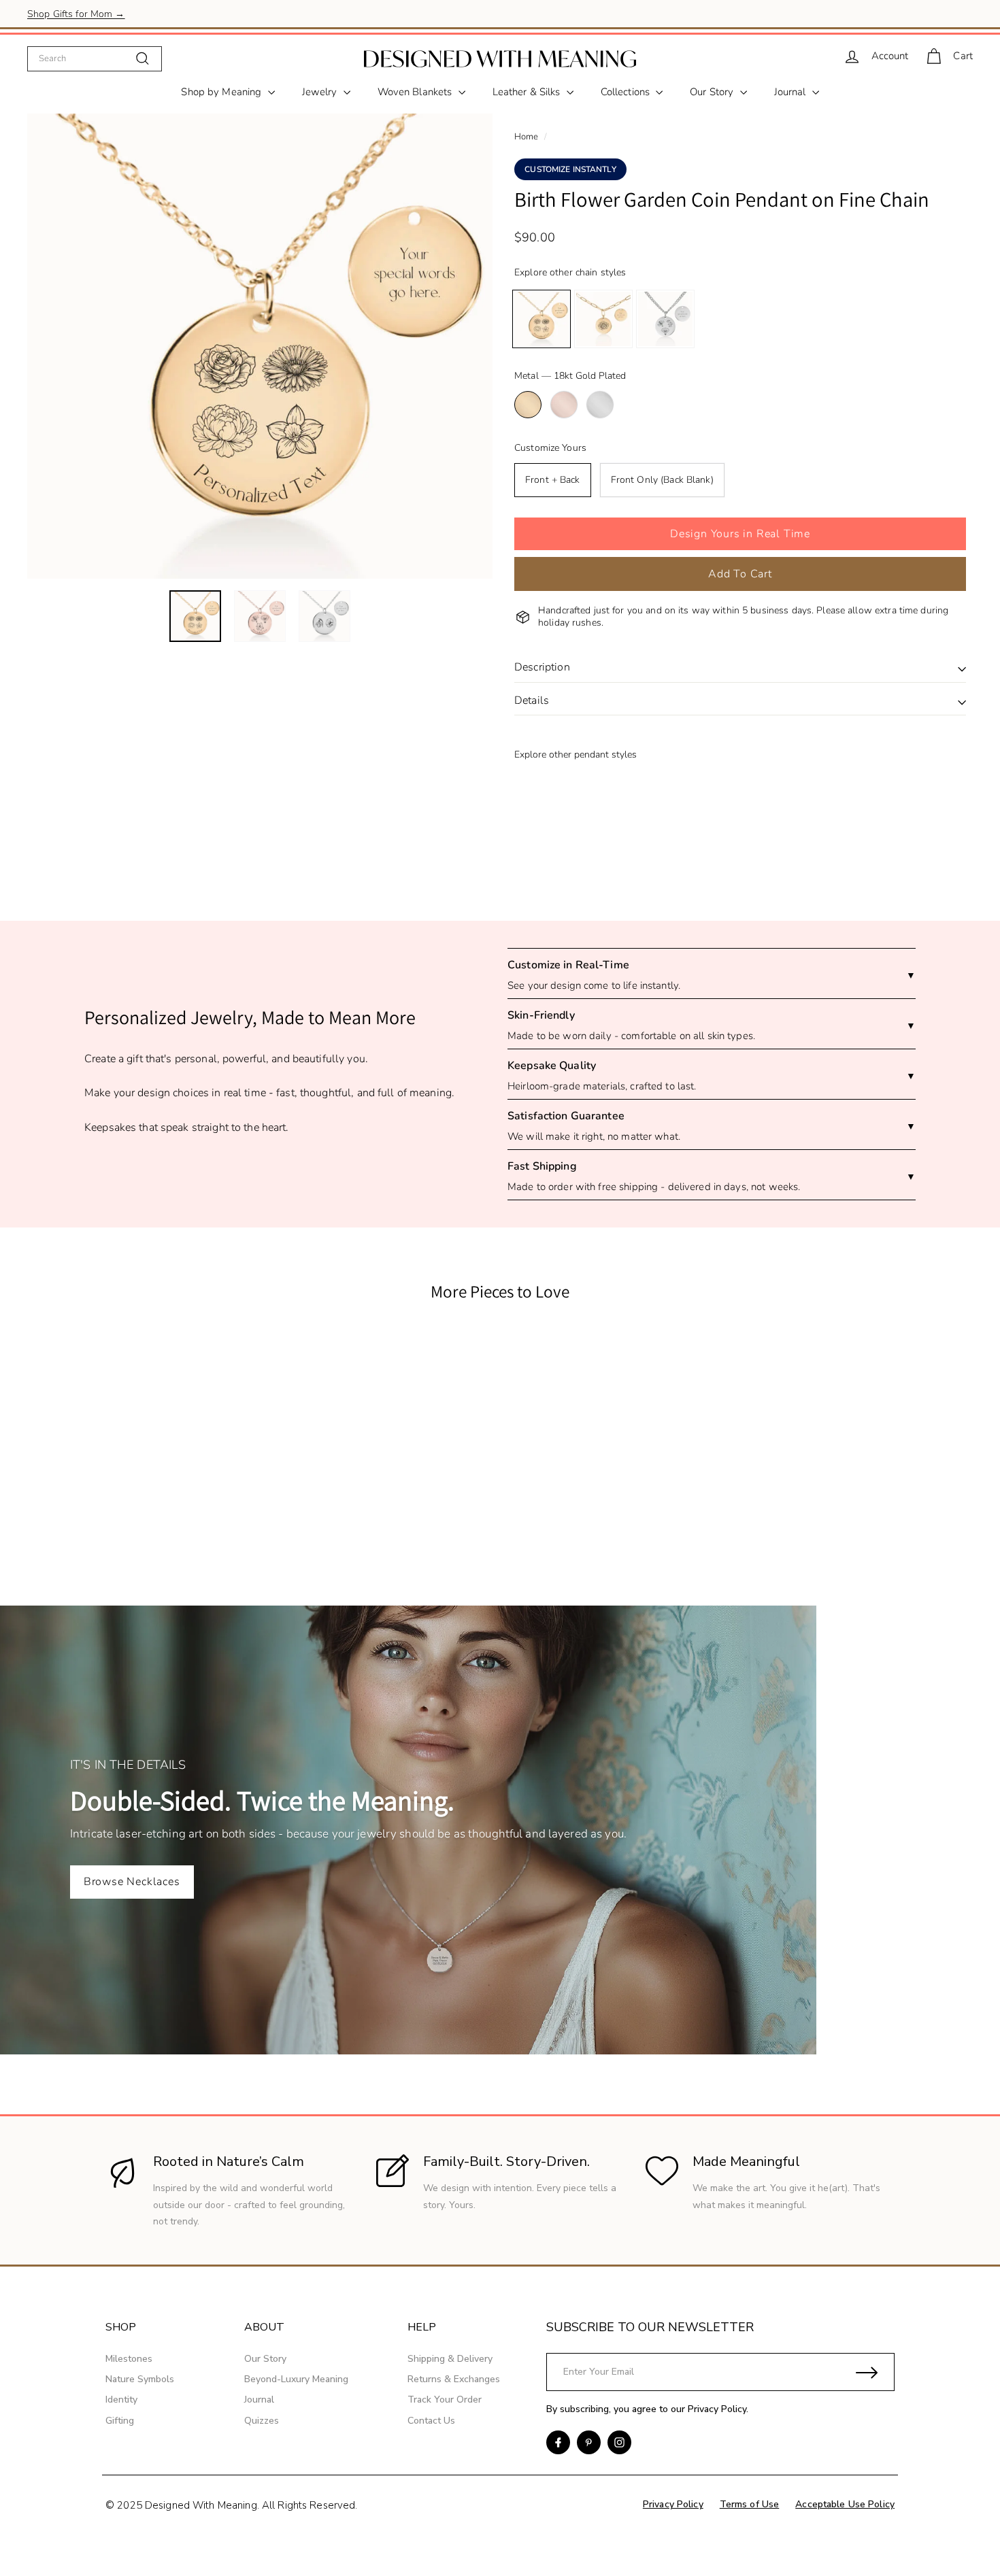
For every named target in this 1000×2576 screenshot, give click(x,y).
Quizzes (262, 2421)
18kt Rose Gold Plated (564, 405)
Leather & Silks (528, 92)
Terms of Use (750, 2504)
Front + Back (553, 480)
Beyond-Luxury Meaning (296, 2379)
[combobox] (95, 58)
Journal (791, 92)
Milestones (129, 2359)
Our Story (713, 92)
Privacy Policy (717, 2409)
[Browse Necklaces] (500, 1830)
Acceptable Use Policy (845, 2504)
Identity (121, 2400)
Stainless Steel (600, 405)
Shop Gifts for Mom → (76, 13)
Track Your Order (445, 2400)
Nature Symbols (140, 2379)
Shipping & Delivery (450, 2359)
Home (527, 137)
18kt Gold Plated (528, 405)
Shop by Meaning (222, 92)
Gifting (120, 2421)
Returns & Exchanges (454, 2379)
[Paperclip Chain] (603, 319)
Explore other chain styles (570, 272)
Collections (627, 92)
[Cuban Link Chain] (665, 319)
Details (532, 700)
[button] (740, 534)
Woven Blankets (416, 92)
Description (542, 667)
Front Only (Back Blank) (662, 480)
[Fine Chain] (541, 319)
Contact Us (431, 2421)
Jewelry (321, 92)
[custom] (558, 2442)
